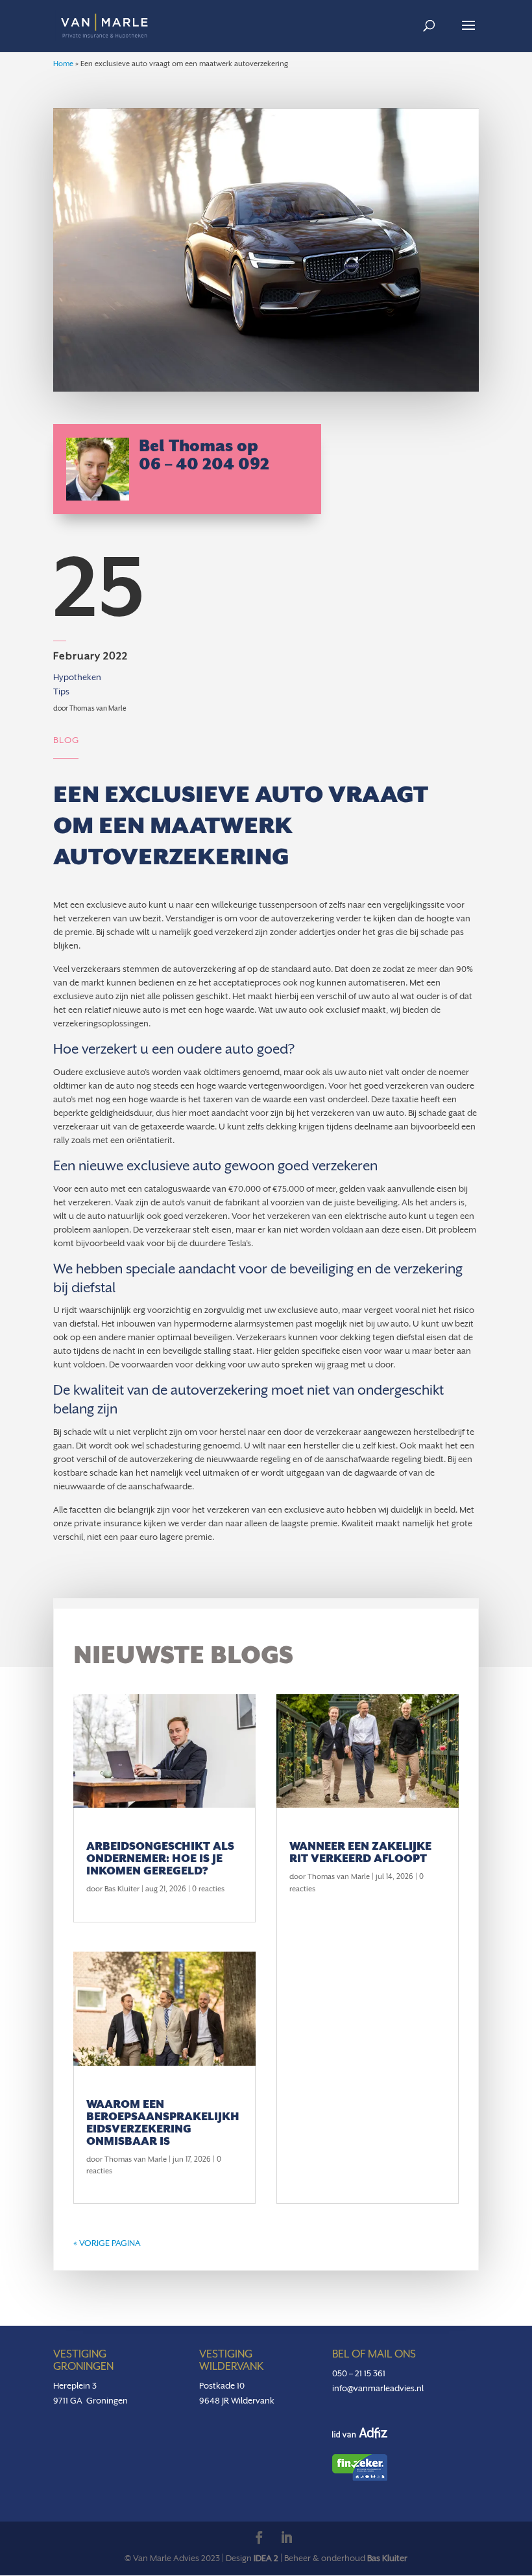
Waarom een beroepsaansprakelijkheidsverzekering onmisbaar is (163, 2123)
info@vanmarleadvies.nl (378, 2388)
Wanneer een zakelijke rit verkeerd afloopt (360, 1852)
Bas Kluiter (122, 1889)
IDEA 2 (266, 2558)
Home (63, 64)
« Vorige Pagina (107, 2243)
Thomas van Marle (136, 2159)
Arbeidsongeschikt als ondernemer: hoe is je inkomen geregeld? (160, 1859)
